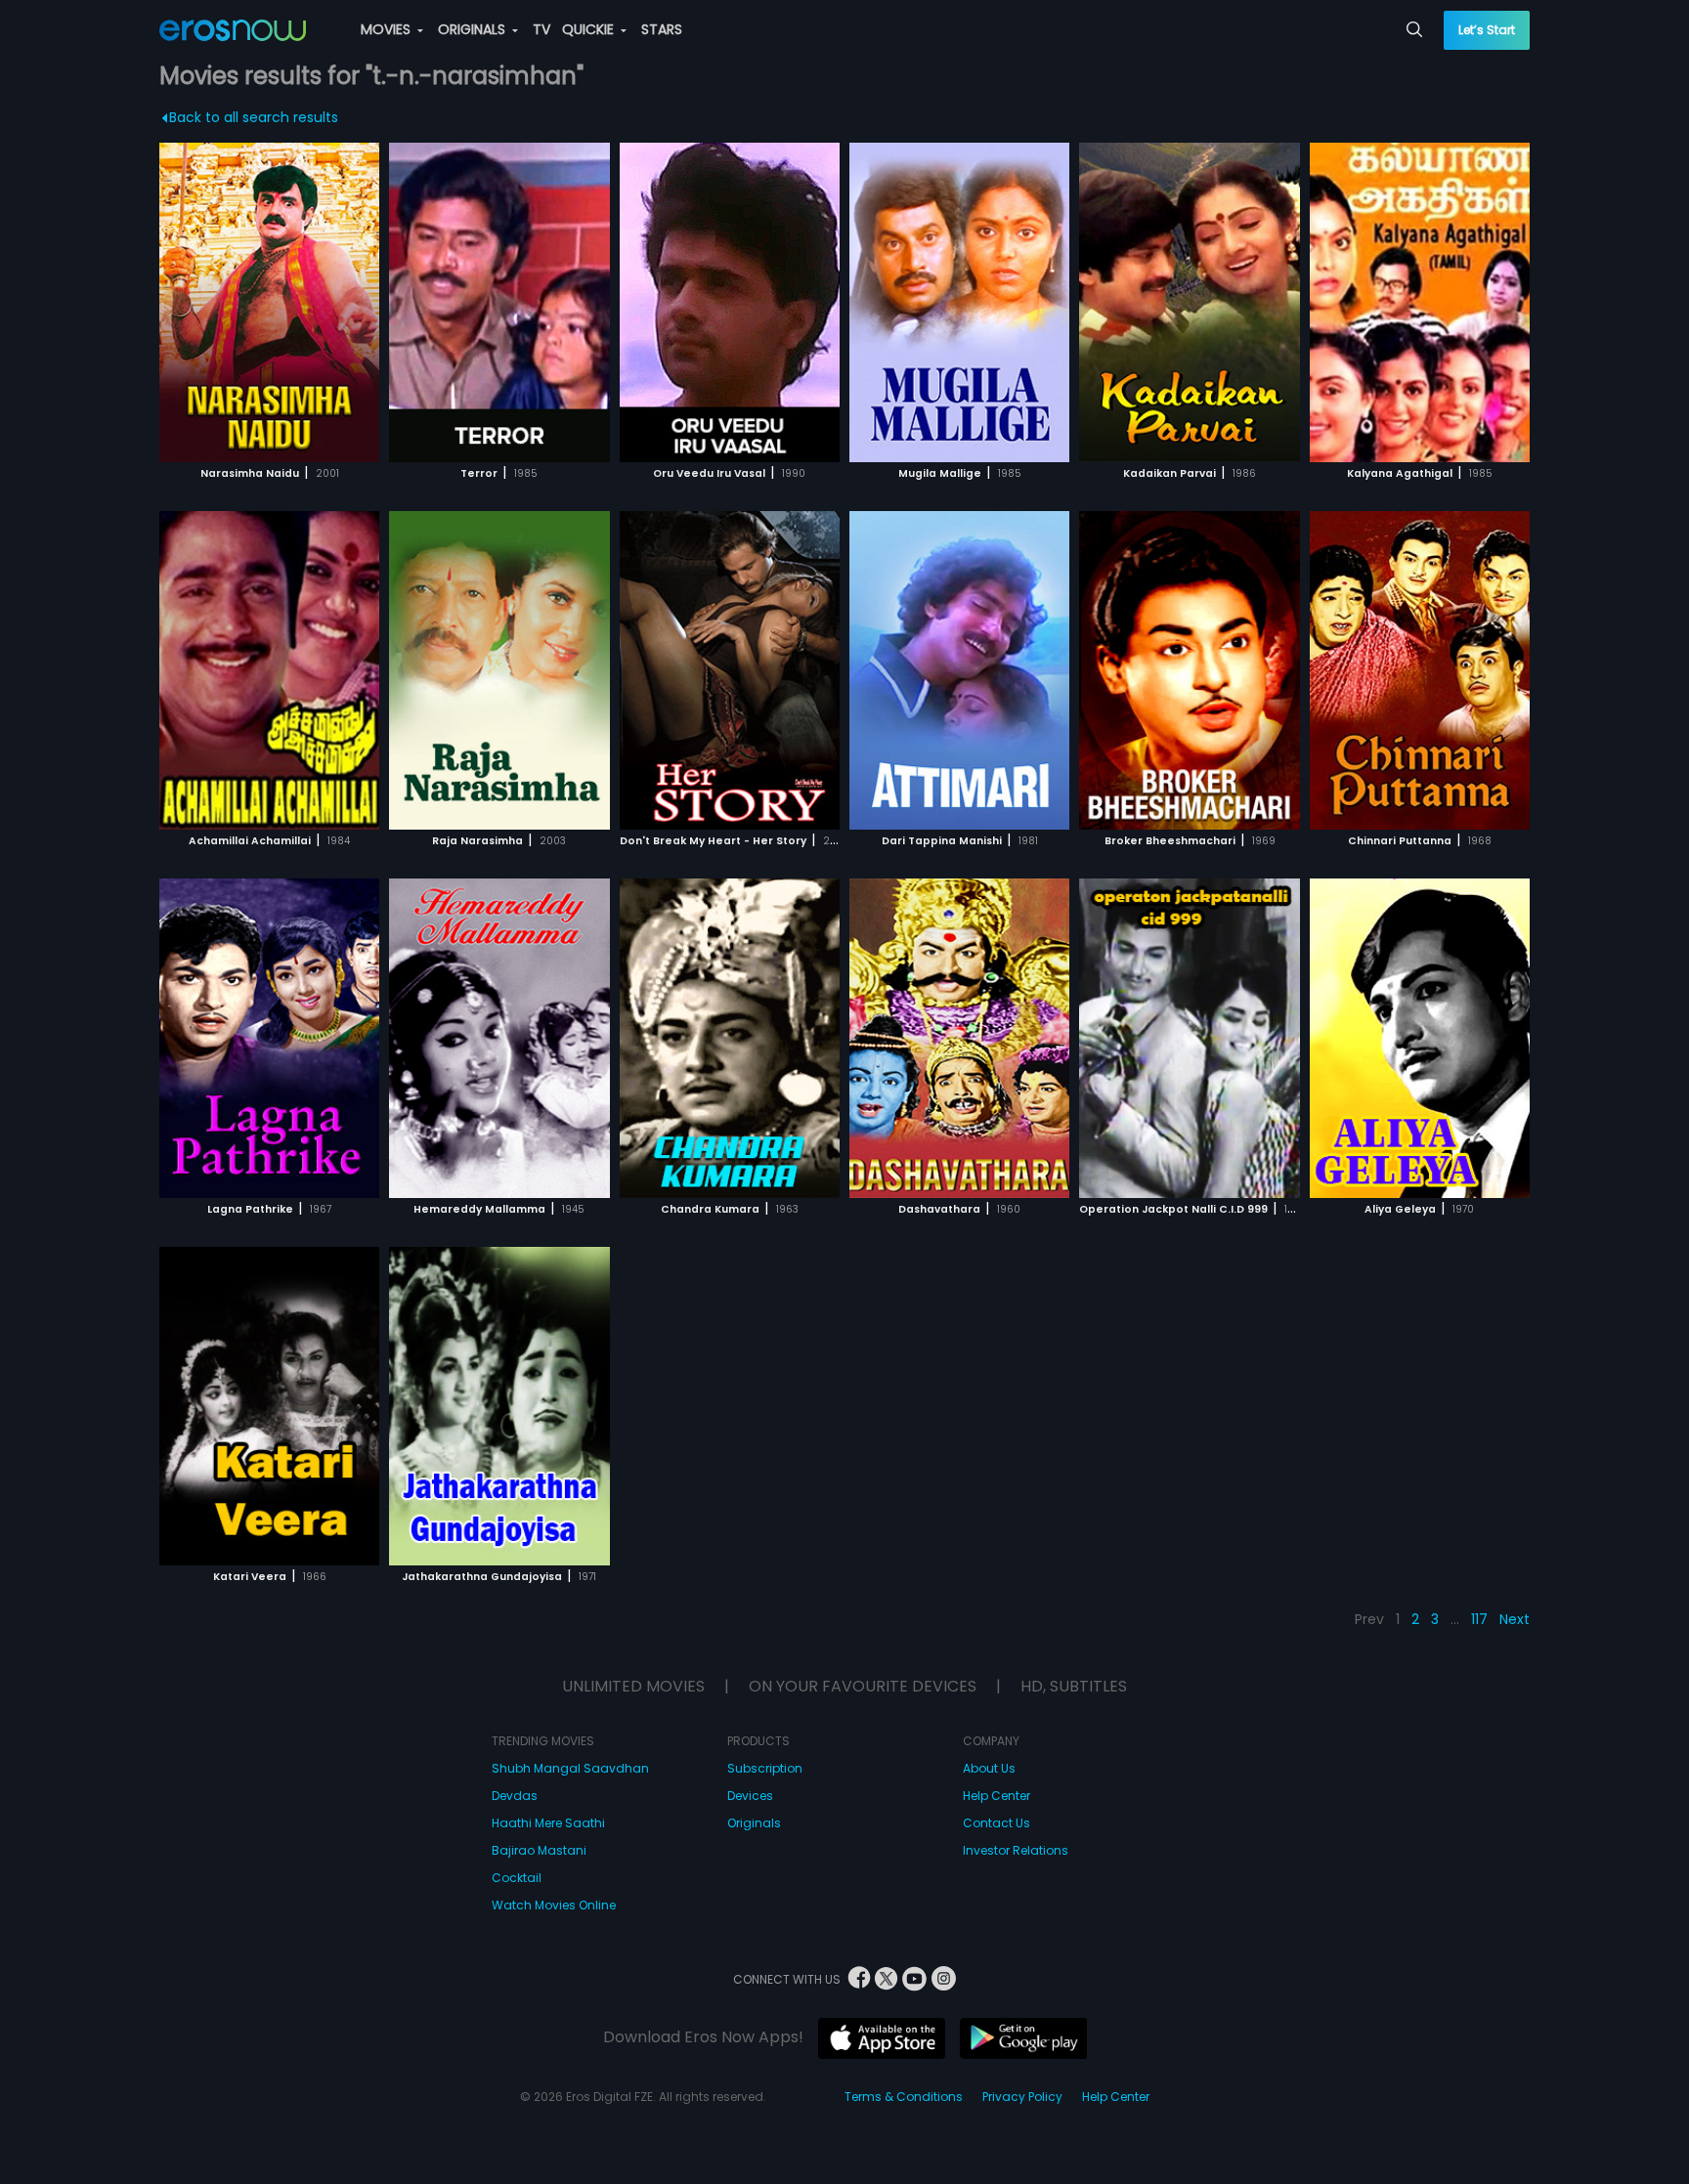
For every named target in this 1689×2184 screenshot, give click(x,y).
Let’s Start (1487, 30)
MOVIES (388, 29)
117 (1479, 1619)
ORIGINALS (474, 29)
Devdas (515, 1796)
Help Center (996, 1796)
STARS (662, 29)
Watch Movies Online (554, 1905)
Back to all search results (254, 117)
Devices (750, 1796)
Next (1515, 1619)
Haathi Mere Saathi (548, 1823)
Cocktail (517, 1878)
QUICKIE (590, 29)
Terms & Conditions (904, 2097)
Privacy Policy (1022, 2097)
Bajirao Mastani (539, 1850)
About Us (989, 1768)
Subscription (765, 1768)
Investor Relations (1016, 1850)
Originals (754, 1823)
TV (541, 29)
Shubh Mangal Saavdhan (570, 1768)
